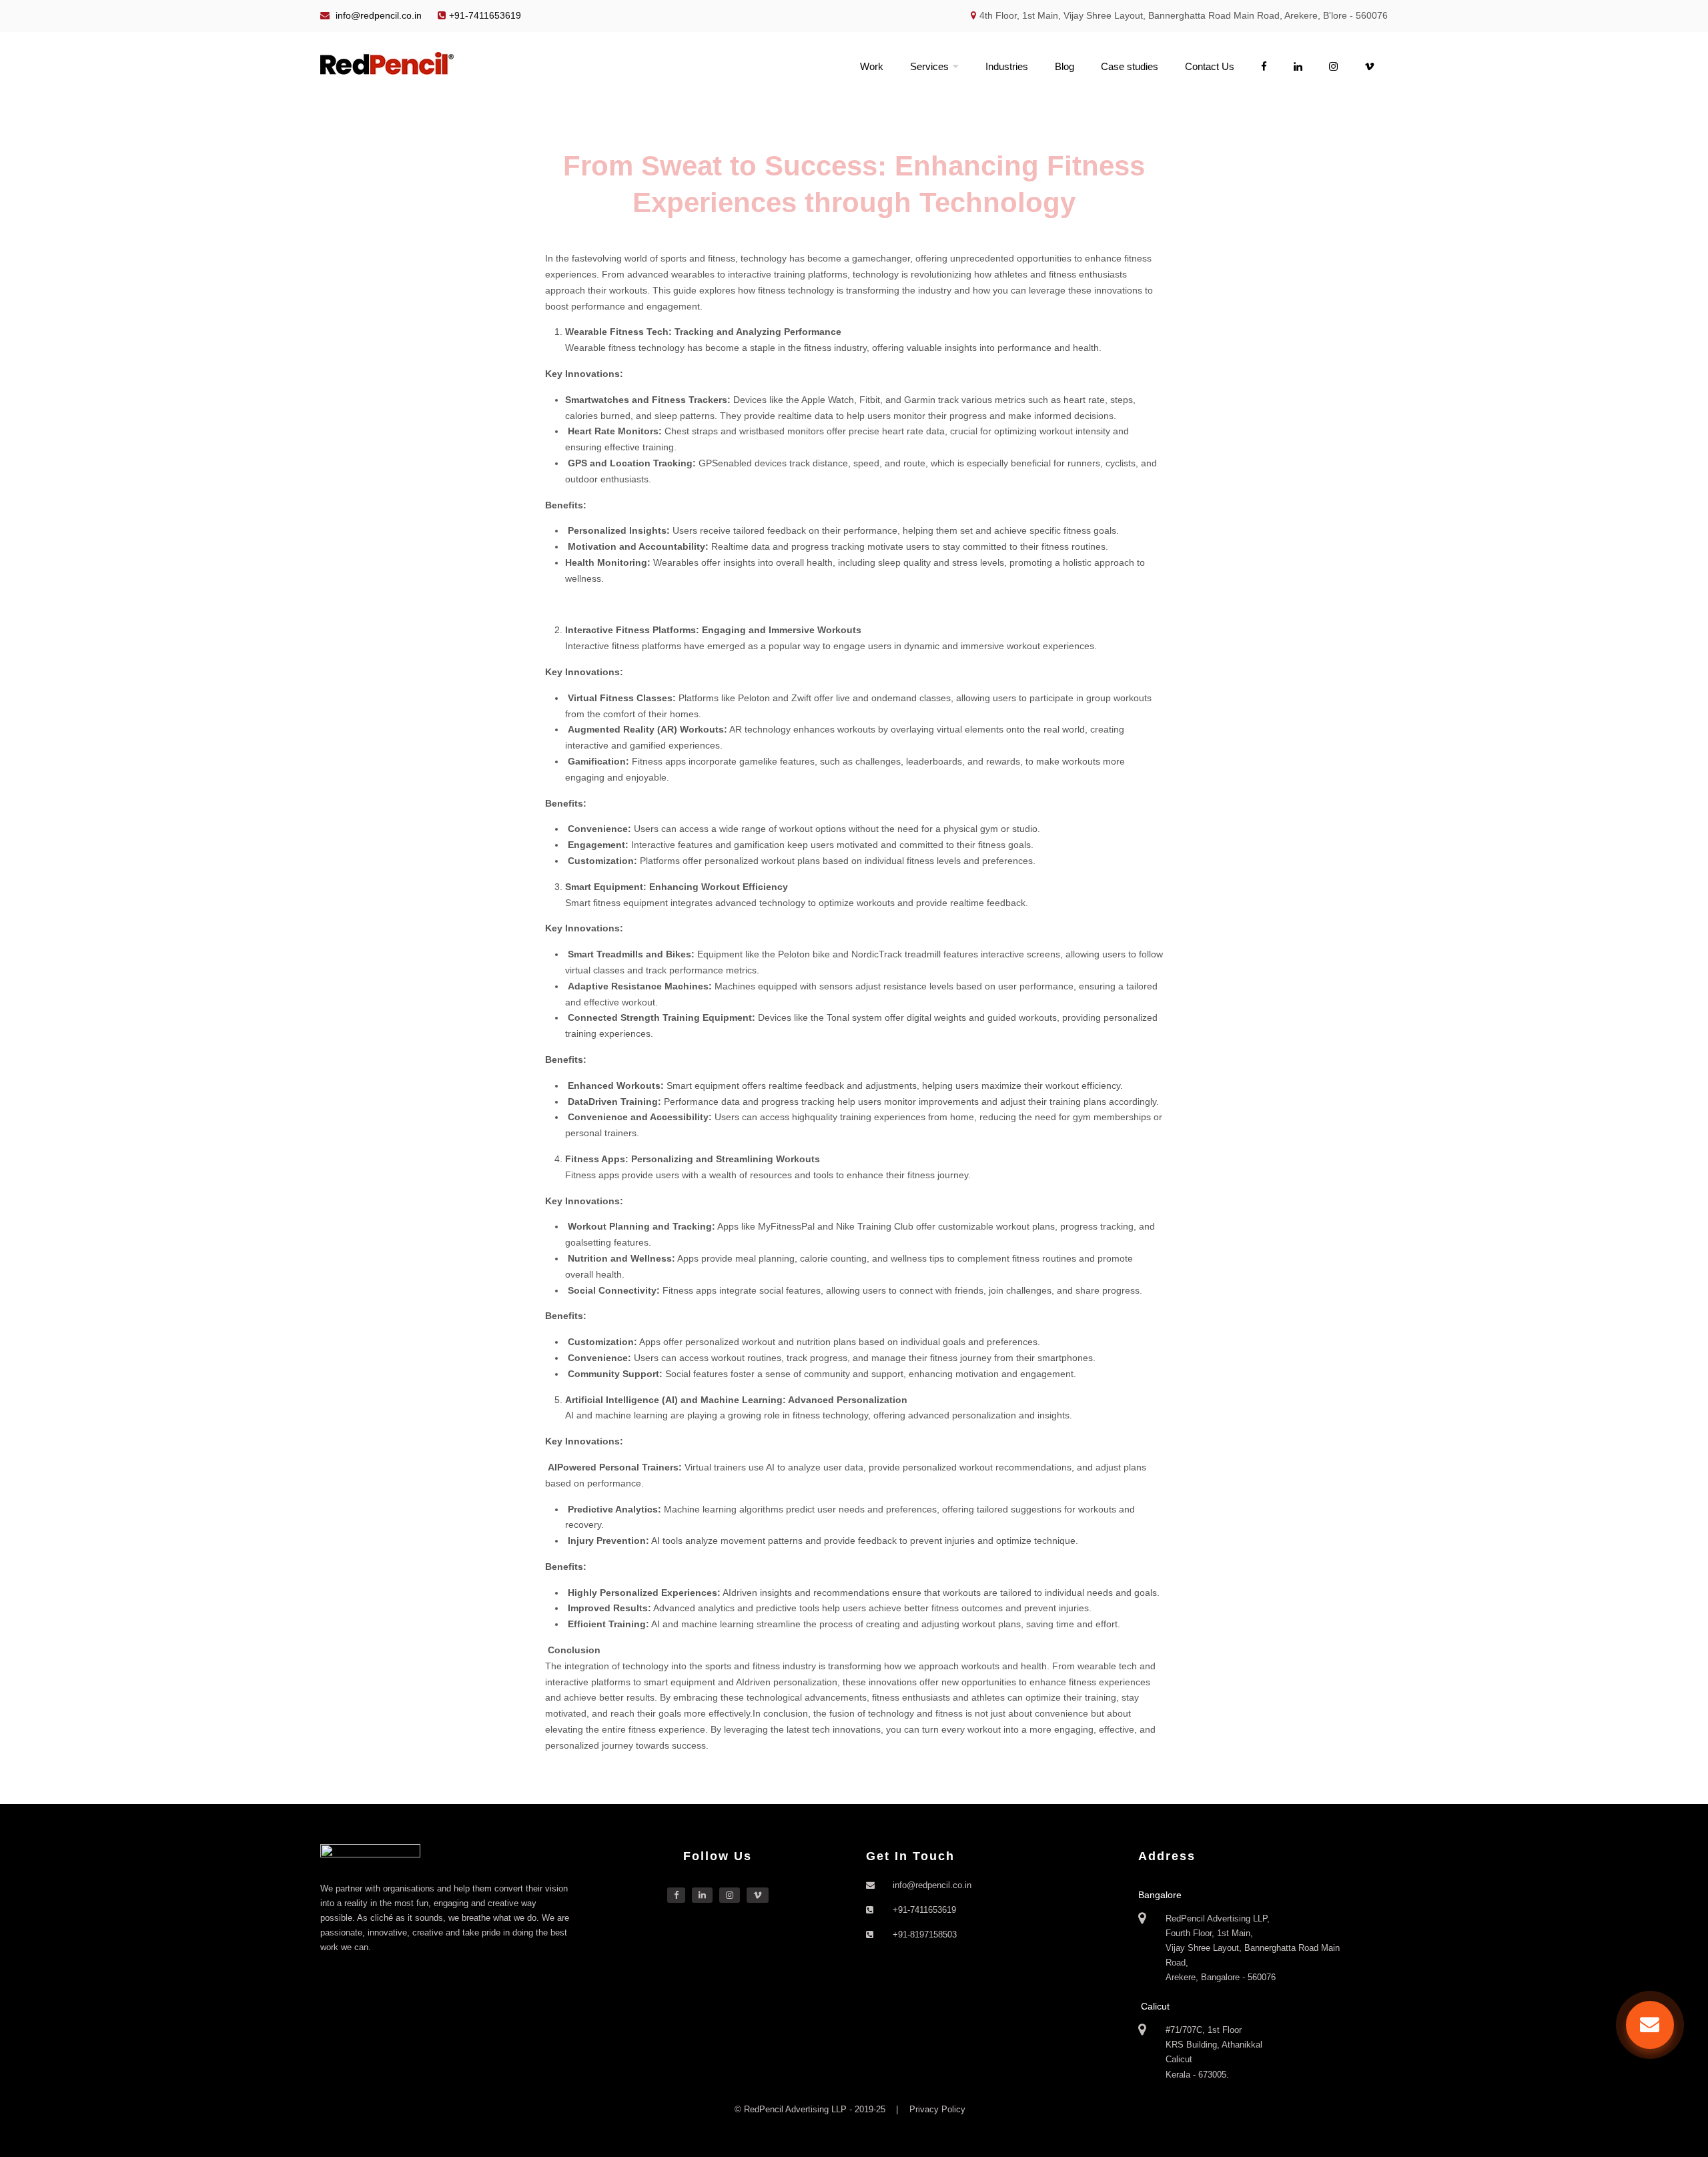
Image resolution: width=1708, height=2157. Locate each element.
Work (872, 66)
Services (929, 66)
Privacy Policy (937, 2109)
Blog (1064, 66)
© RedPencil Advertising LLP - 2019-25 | (818, 2109)
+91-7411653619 (485, 15)
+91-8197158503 (925, 1934)
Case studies (1130, 66)
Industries (1007, 66)
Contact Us (1210, 66)
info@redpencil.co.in (377, 15)
